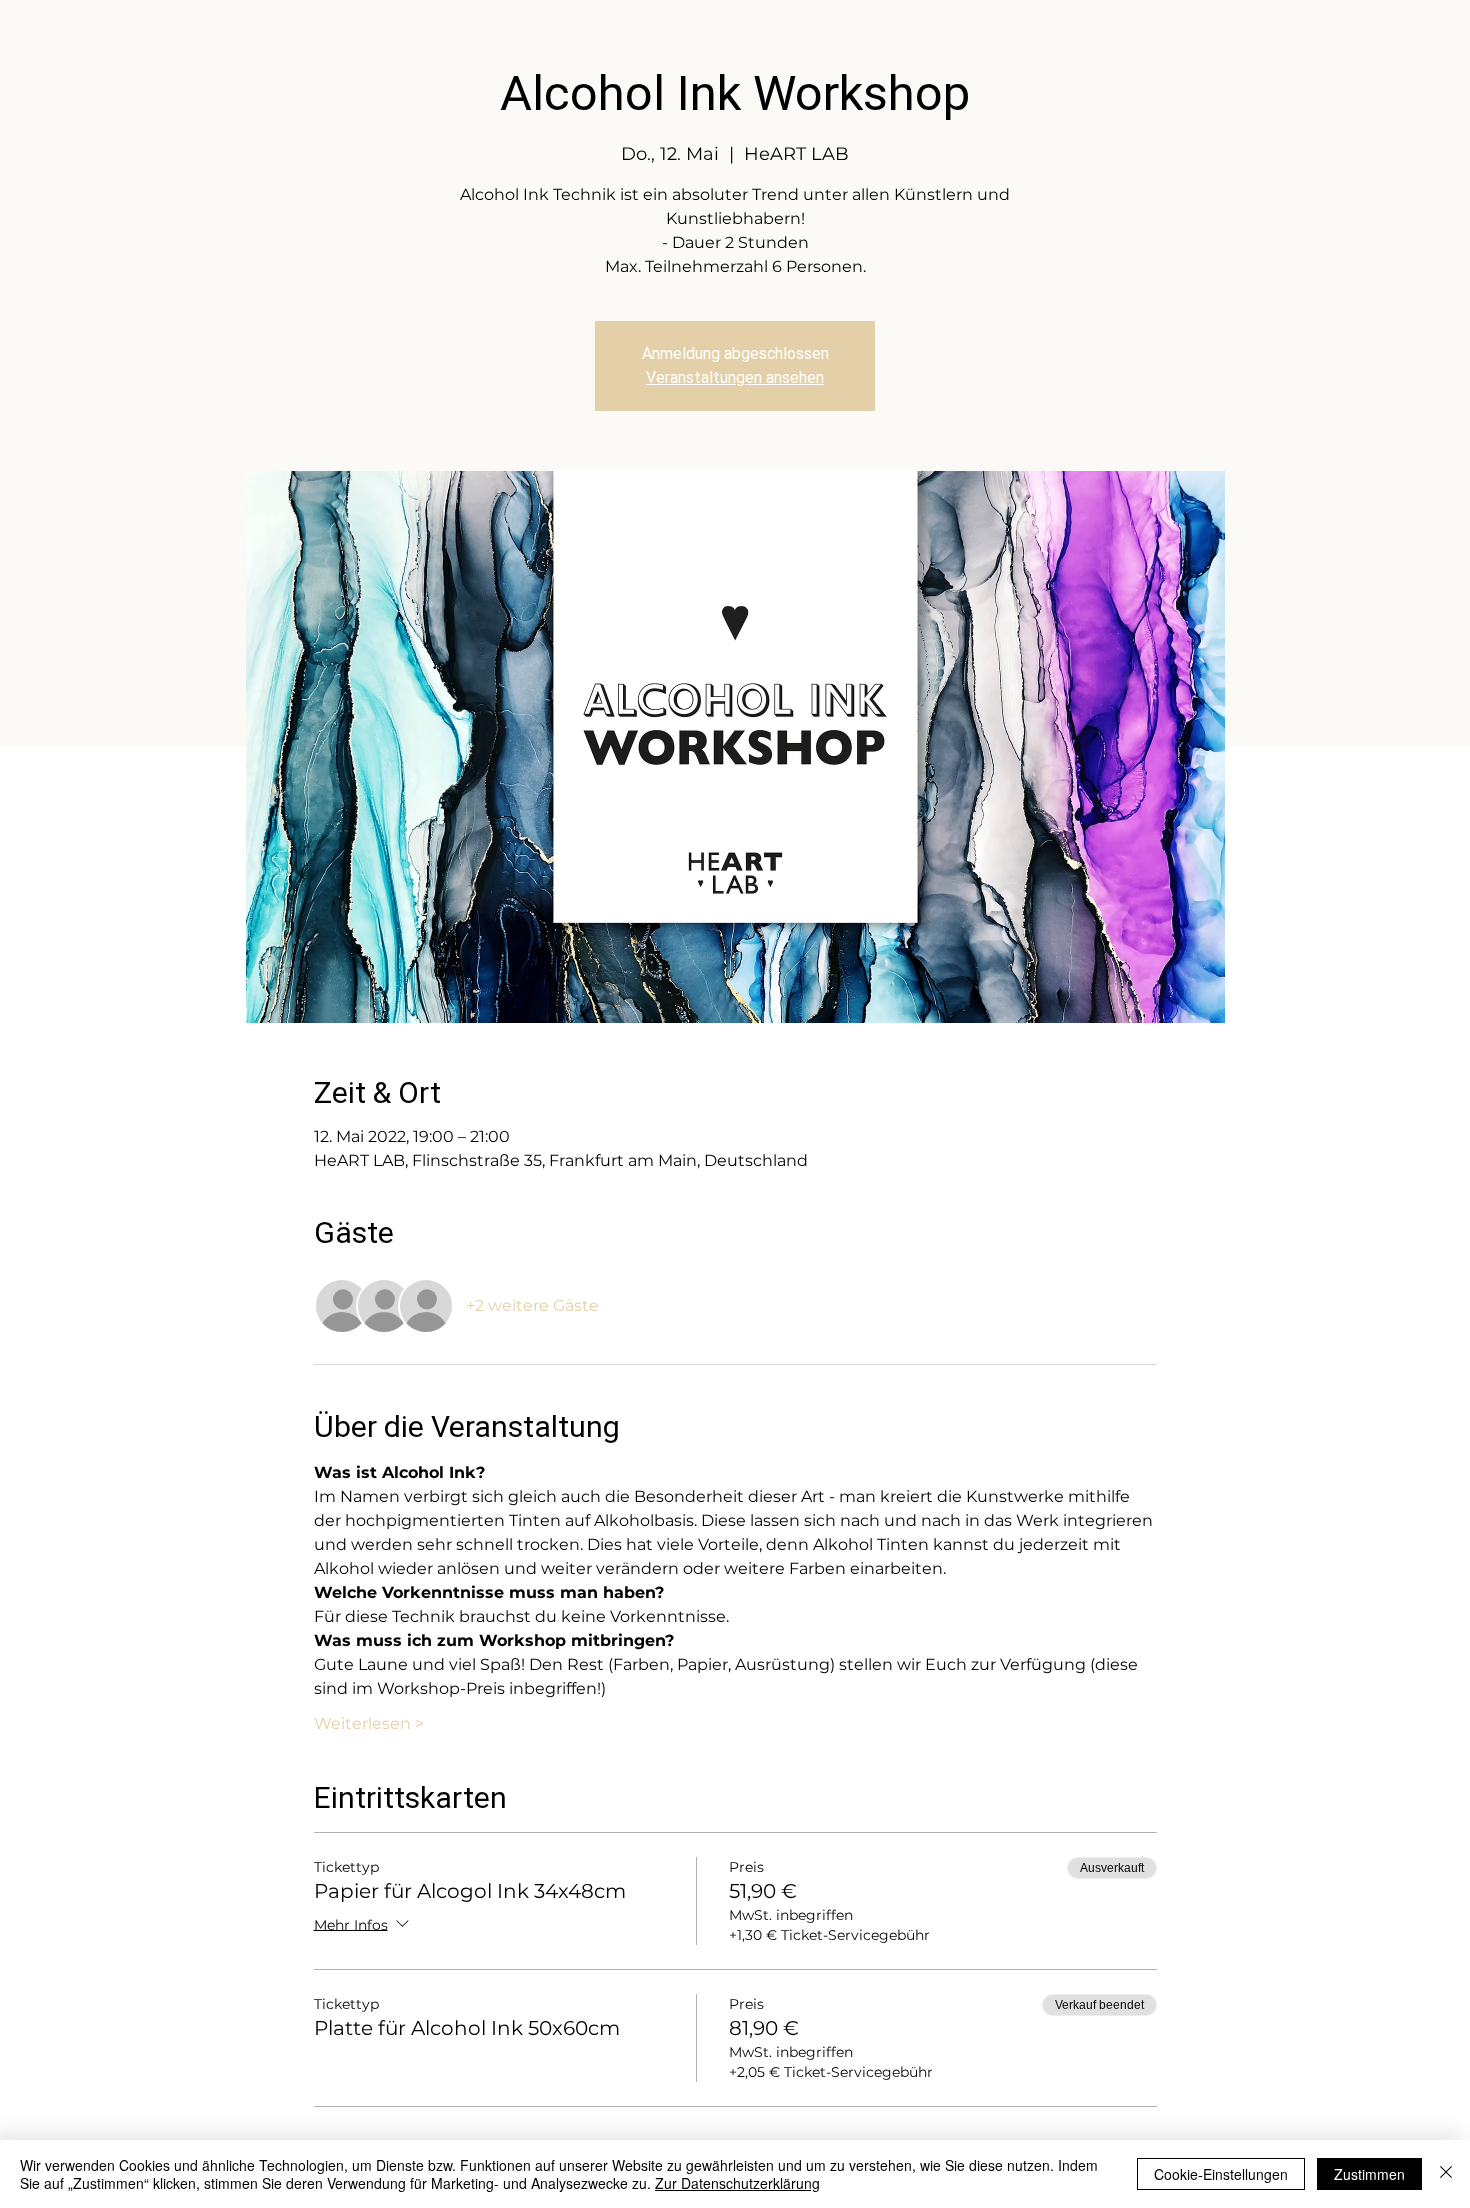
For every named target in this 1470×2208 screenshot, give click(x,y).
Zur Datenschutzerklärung (737, 2183)
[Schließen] (1446, 2174)
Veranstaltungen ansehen (735, 377)
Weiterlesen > (369, 1723)
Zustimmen (1369, 2174)
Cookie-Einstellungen (1221, 2174)
